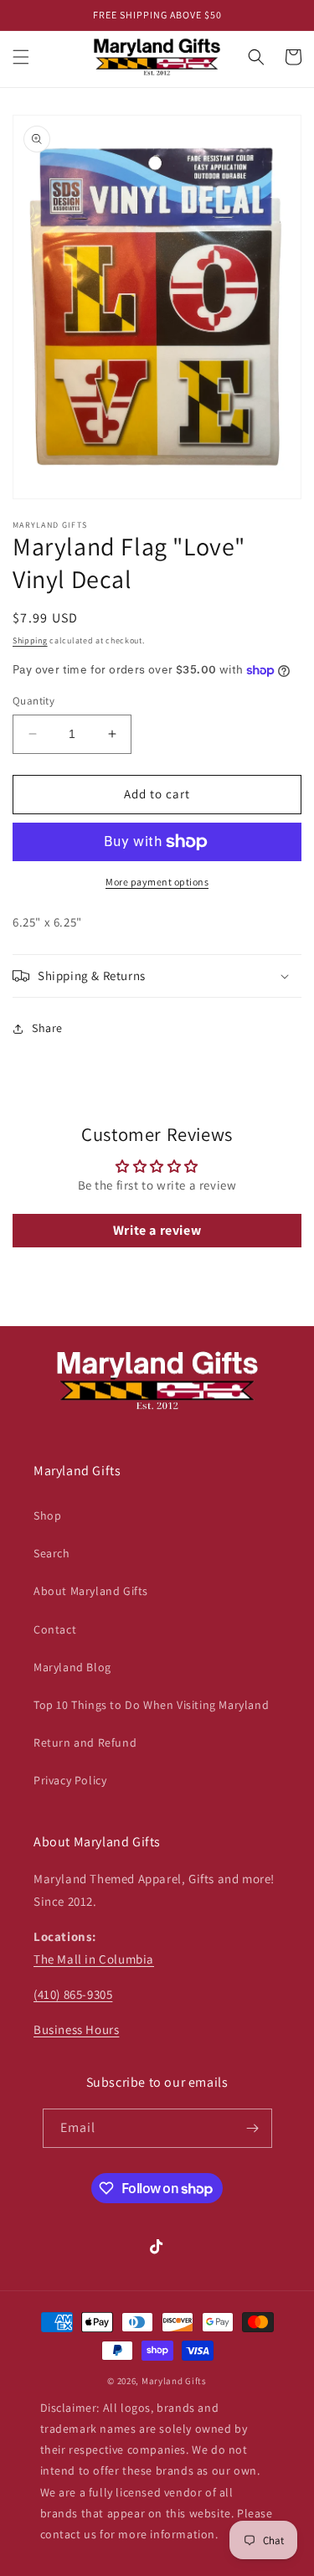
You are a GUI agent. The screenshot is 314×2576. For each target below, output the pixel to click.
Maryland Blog (72, 1667)
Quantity (33, 701)
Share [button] (47, 1028)
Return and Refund (85, 1742)
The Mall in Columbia (94, 1959)
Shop (47, 1515)
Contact (55, 1629)
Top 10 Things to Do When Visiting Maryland (151, 1705)
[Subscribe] (253, 2128)
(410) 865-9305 (73, 1994)
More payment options (157, 882)
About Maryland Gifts (91, 1591)
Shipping (30, 640)
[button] (21, 57)
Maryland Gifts (174, 2381)
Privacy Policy (70, 1780)
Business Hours (76, 2029)
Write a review (157, 1230)
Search (52, 1553)
